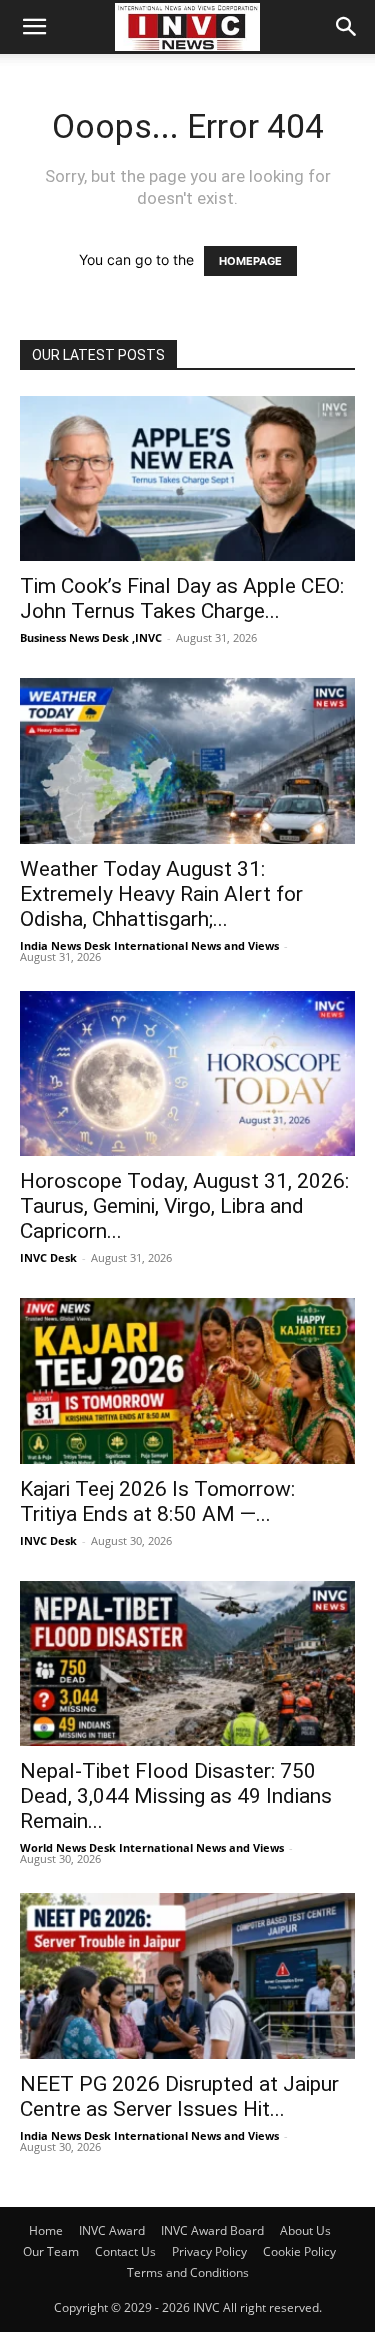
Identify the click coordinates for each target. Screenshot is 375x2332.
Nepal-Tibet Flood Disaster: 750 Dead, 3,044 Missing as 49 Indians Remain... (176, 1796)
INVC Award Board (212, 2230)
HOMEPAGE (250, 261)
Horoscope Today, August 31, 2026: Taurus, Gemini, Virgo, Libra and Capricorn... (184, 1206)
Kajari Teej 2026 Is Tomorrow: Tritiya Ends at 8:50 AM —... (157, 1501)
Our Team (51, 2251)
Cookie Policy (299, 2251)
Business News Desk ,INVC (91, 637)
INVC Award (112, 2230)
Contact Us (125, 2251)
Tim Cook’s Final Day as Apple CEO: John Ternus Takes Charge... (182, 598)
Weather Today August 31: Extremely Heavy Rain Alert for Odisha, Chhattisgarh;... (161, 894)
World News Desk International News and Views (152, 1847)
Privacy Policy (209, 2251)
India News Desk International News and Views (149, 945)
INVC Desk (48, 1257)
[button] (34, 27)
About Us (305, 2230)
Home (46, 2230)
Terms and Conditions (188, 2272)
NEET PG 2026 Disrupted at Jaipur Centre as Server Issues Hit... (179, 2096)
